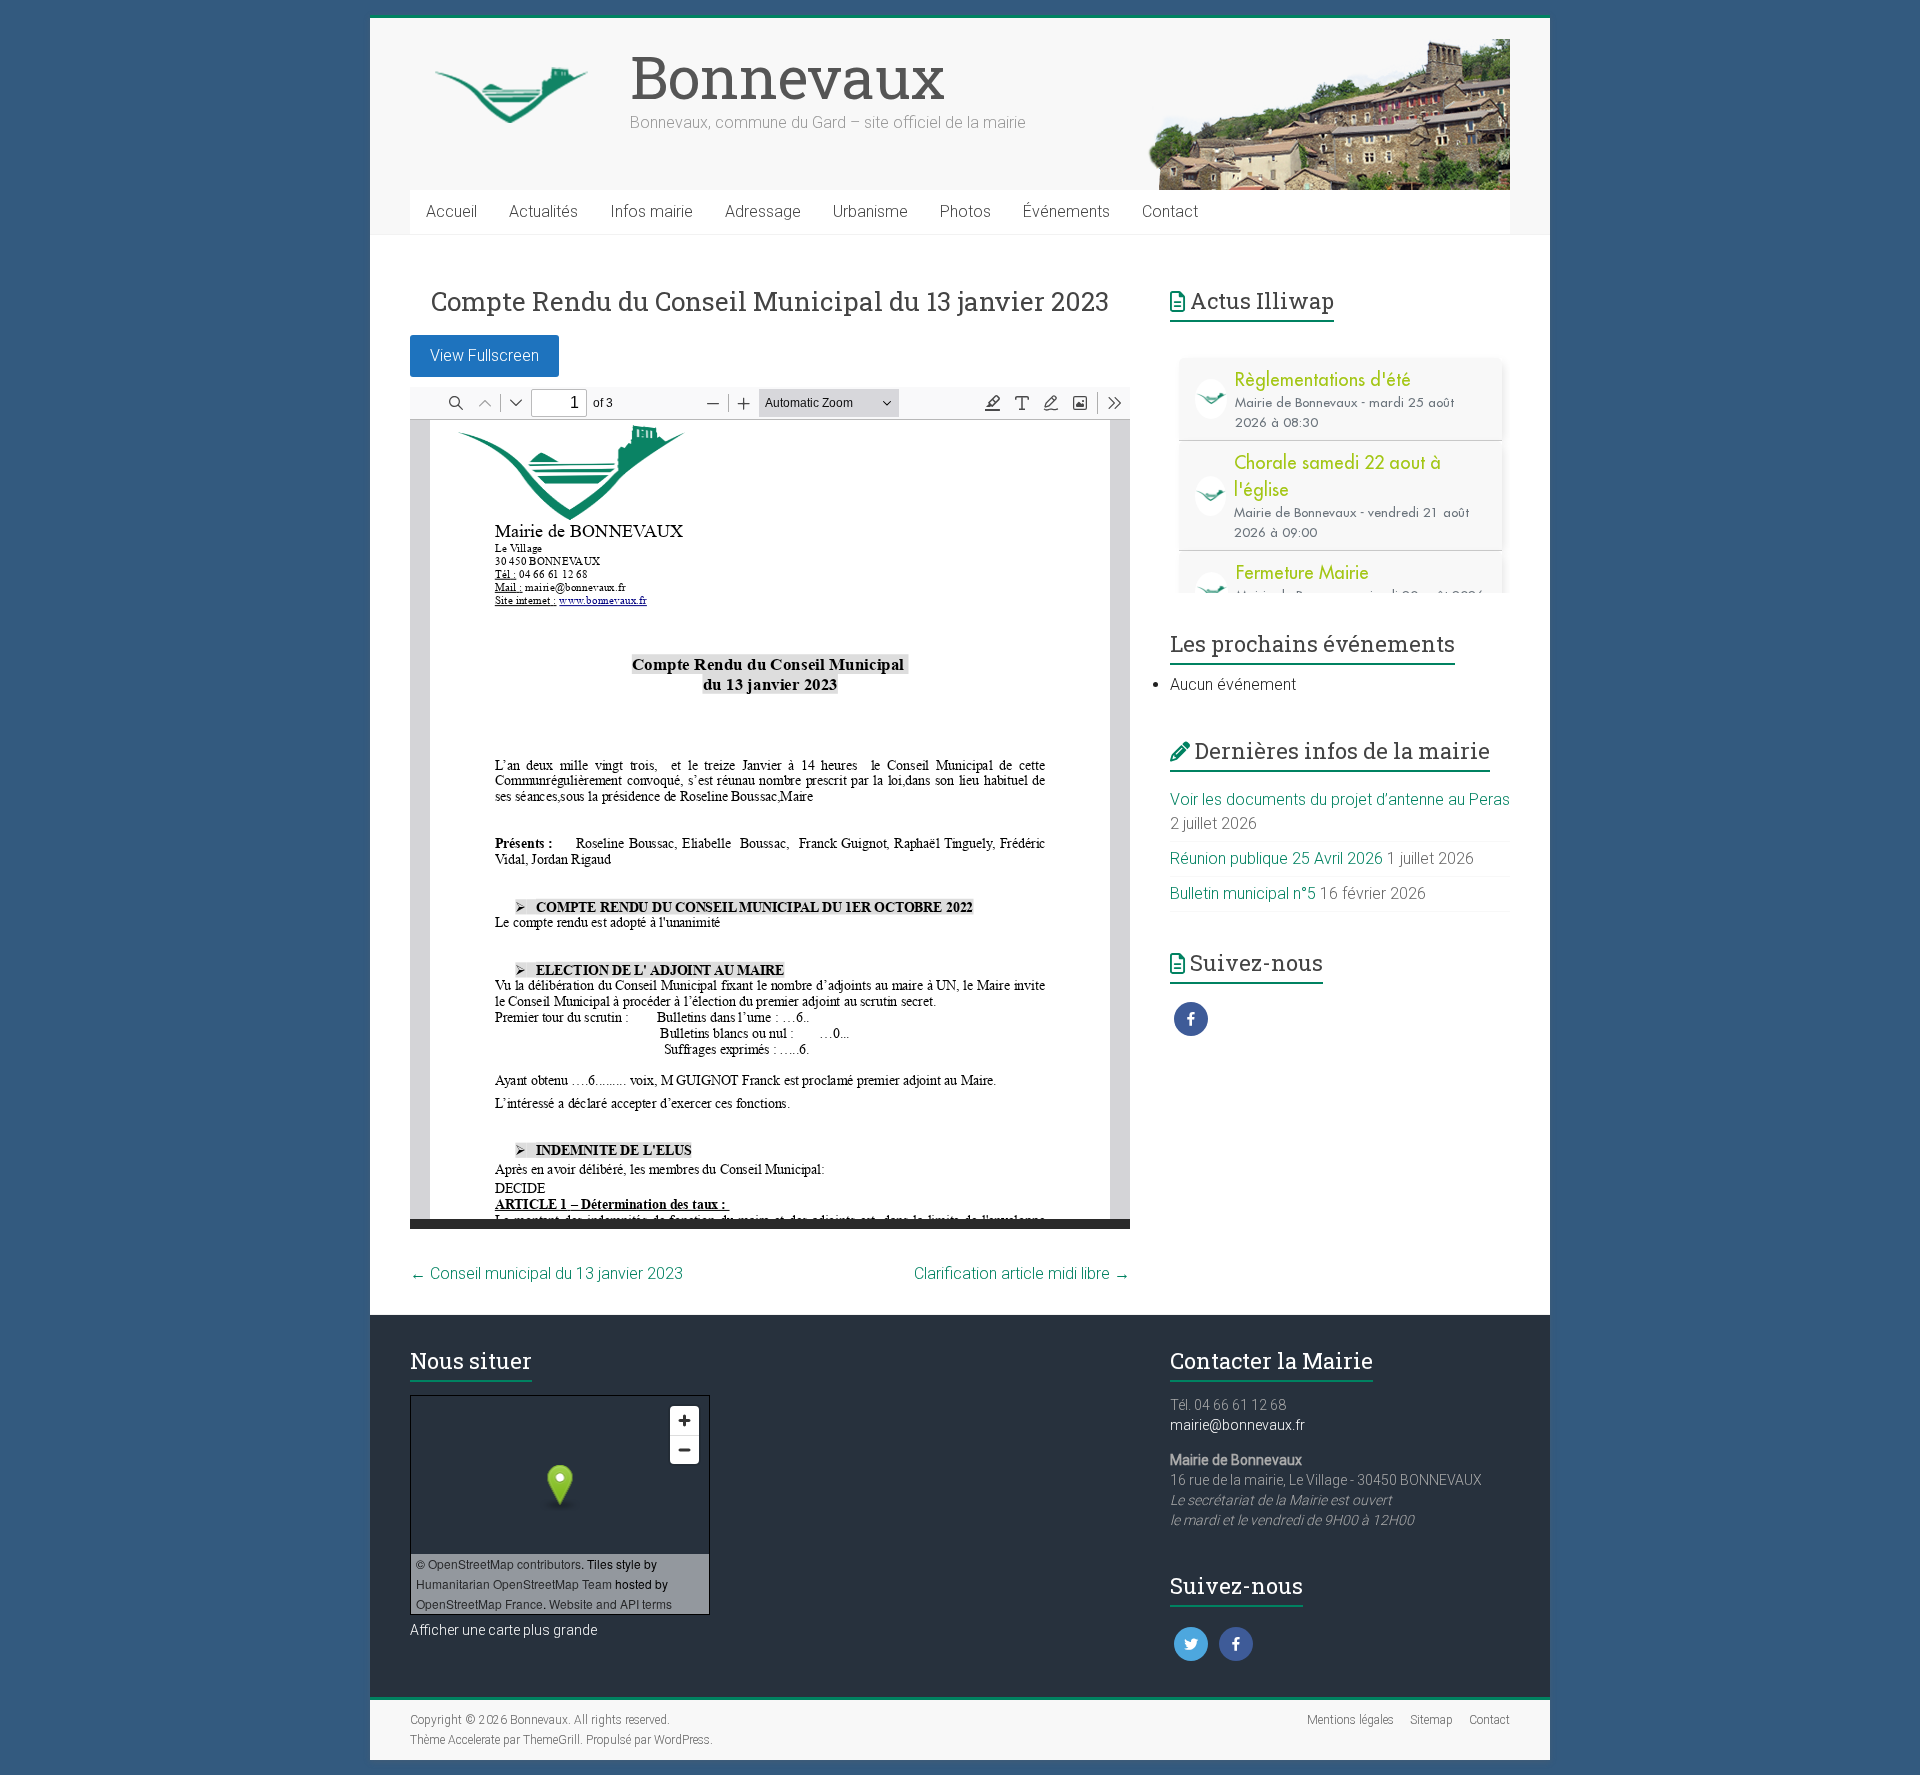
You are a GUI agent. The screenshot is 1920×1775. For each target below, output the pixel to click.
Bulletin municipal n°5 (1243, 893)
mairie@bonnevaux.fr (1237, 1425)
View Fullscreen (484, 355)
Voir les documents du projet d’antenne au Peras (1340, 799)
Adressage (763, 211)
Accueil (451, 211)
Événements (1066, 211)
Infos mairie (651, 211)
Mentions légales (1350, 1720)
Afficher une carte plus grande (503, 1630)
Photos (965, 211)
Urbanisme (870, 211)
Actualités (543, 211)
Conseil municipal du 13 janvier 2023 (546, 1273)
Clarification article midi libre (1022, 1273)
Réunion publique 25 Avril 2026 (1276, 858)
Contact (1170, 211)
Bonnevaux (787, 76)
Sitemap (1431, 1720)
